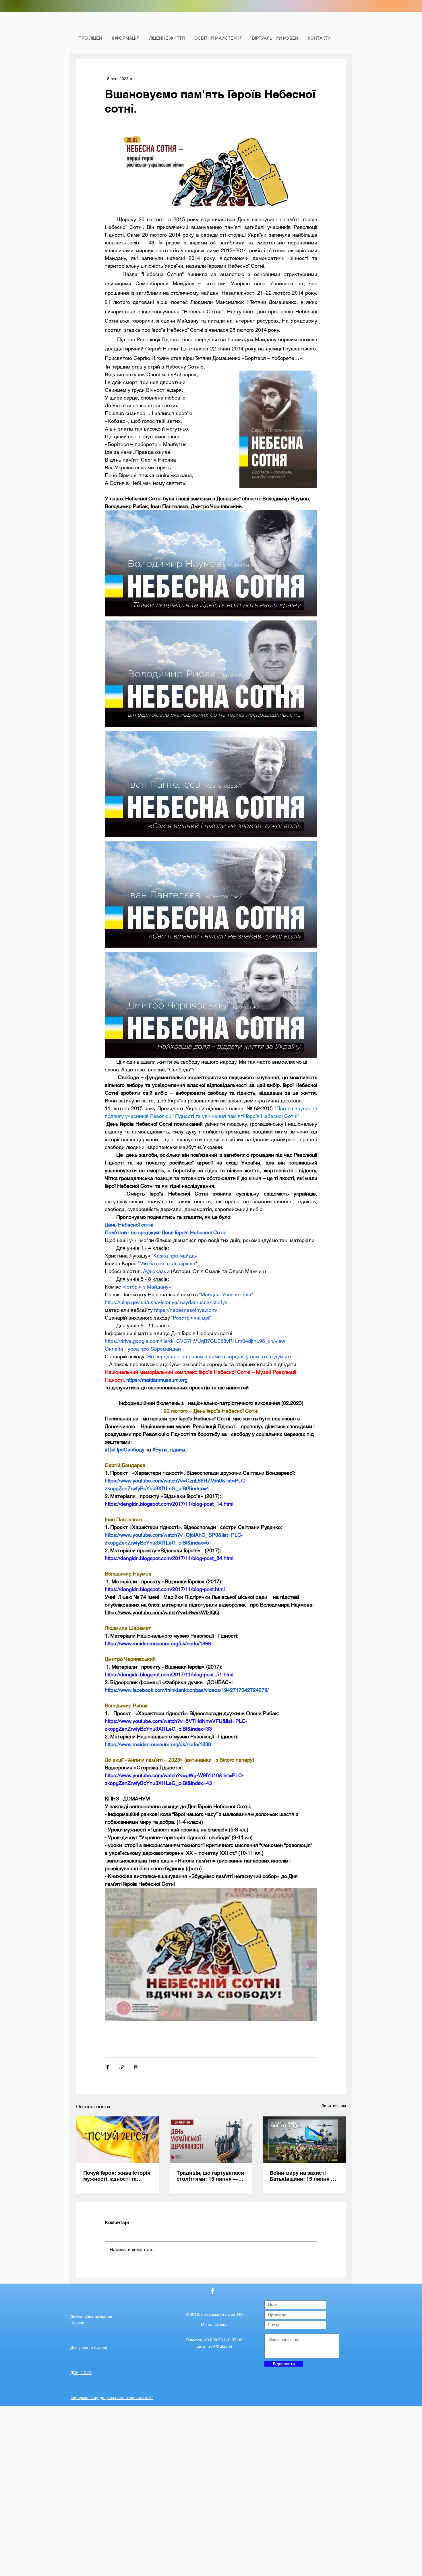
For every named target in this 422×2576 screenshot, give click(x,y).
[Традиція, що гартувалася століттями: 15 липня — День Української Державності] (211, 2140)
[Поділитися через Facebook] (108, 2067)
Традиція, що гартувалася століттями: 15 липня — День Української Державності (210, 2176)
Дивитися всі (334, 2105)
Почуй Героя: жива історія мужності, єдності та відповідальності (117, 2176)
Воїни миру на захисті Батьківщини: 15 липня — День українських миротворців (303, 2176)
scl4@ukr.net (220, 2346)
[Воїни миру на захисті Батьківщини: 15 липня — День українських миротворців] (304, 2140)
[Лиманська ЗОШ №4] (213, 2291)
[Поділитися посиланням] (122, 2067)
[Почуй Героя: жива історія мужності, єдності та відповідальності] (118, 2140)
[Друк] (136, 2067)
